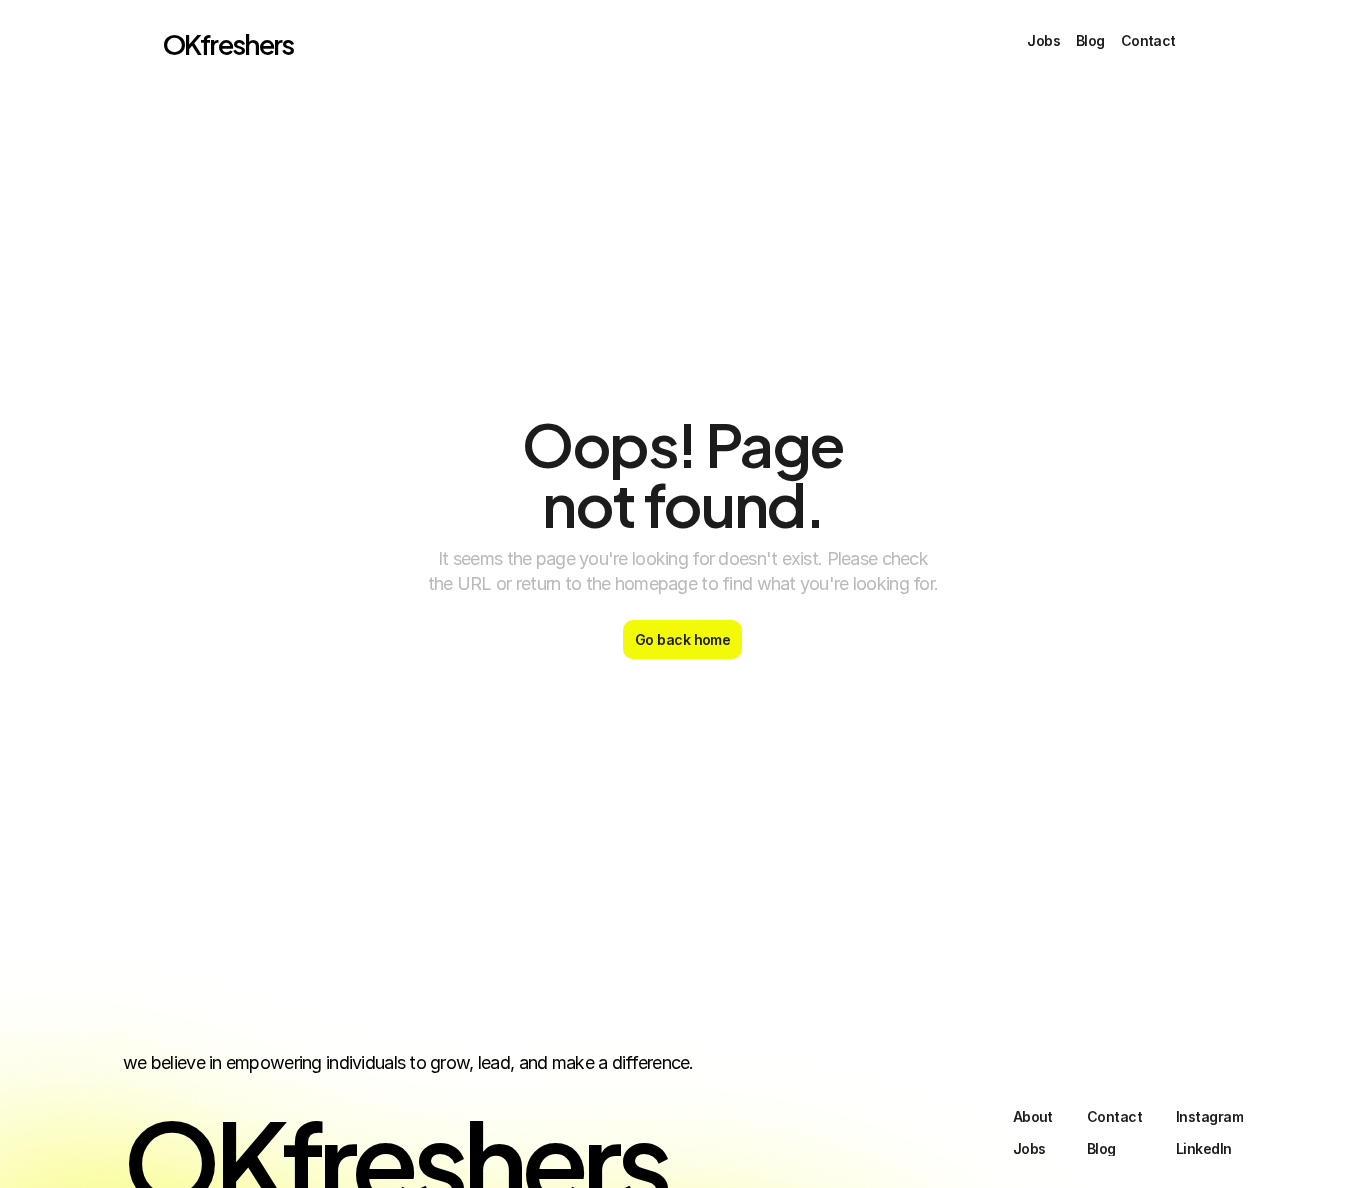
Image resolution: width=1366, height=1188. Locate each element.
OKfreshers (228, 42)
